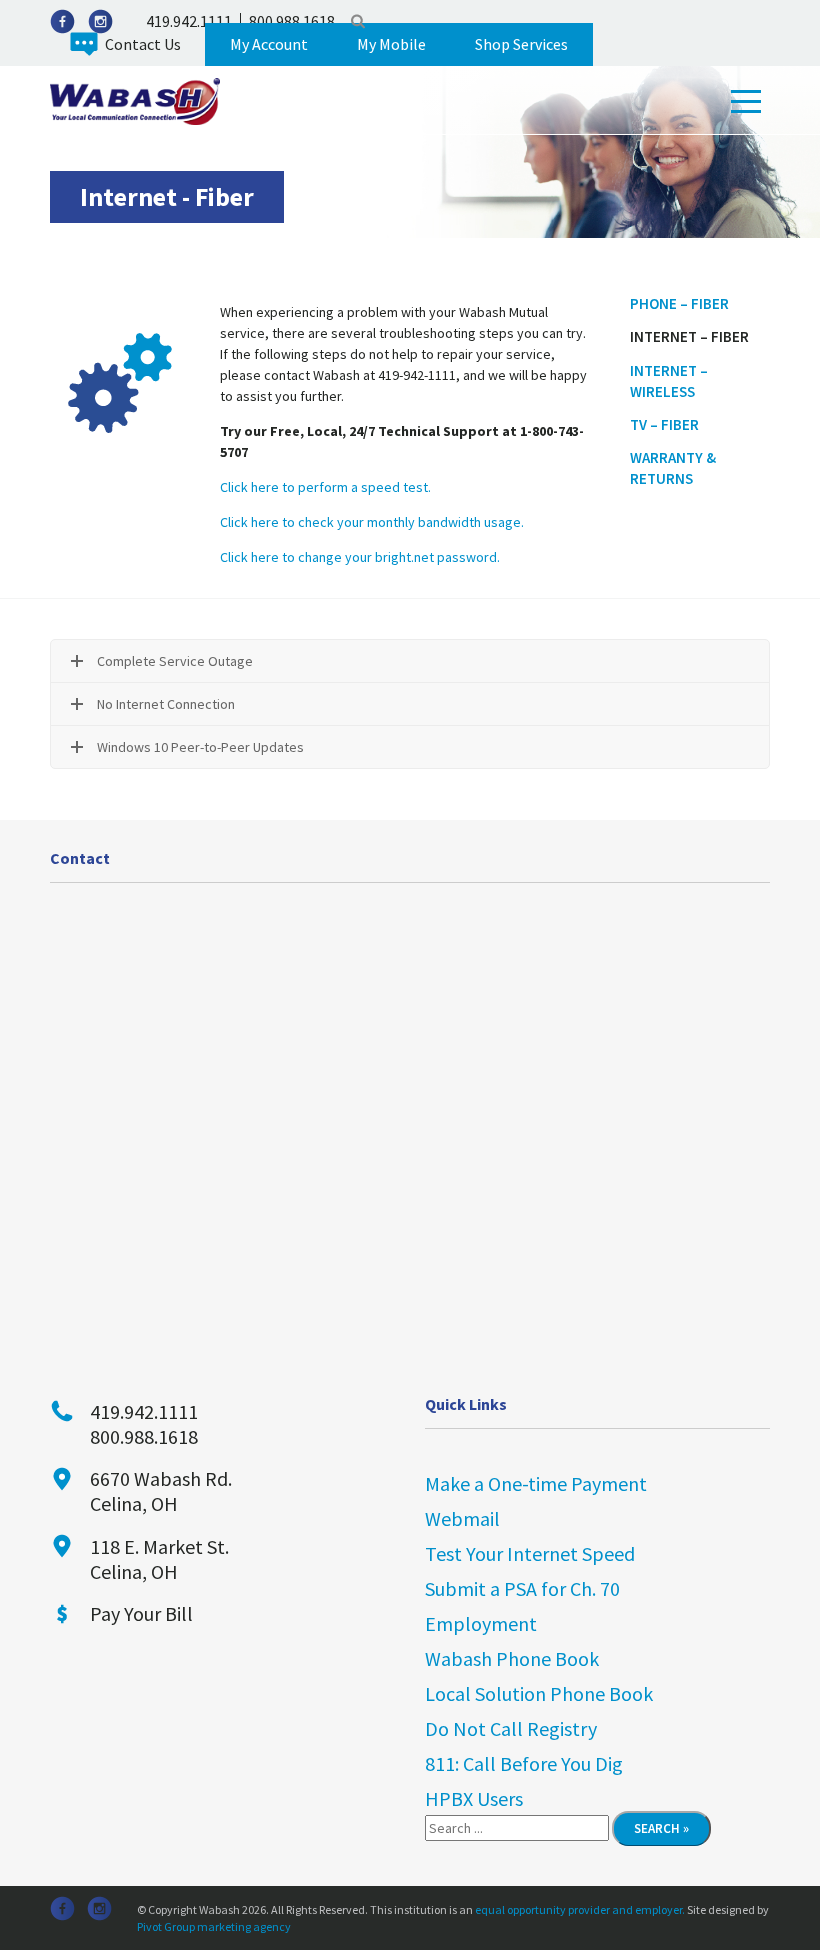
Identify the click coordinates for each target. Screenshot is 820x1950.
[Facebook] (62, 21)
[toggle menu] (746, 102)
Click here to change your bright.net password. (360, 557)
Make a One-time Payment (536, 1483)
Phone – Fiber (679, 303)
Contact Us (143, 44)
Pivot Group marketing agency (214, 1926)
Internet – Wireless (669, 381)
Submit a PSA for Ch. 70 (522, 1588)
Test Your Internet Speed (530, 1553)
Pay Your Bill (141, 1613)
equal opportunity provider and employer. (580, 1909)
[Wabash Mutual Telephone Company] (135, 100)
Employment (481, 1623)
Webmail (462, 1518)
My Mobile (391, 44)
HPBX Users (474, 1798)
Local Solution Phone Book (539, 1693)
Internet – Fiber (689, 336)
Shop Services (521, 44)
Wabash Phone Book (512, 1658)
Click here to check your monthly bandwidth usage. (372, 522)
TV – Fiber (664, 424)
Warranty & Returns (673, 468)
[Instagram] (100, 21)
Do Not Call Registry (511, 1728)
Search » (661, 1828)
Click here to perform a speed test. (325, 487)
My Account (269, 44)
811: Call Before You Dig (524, 1763)
